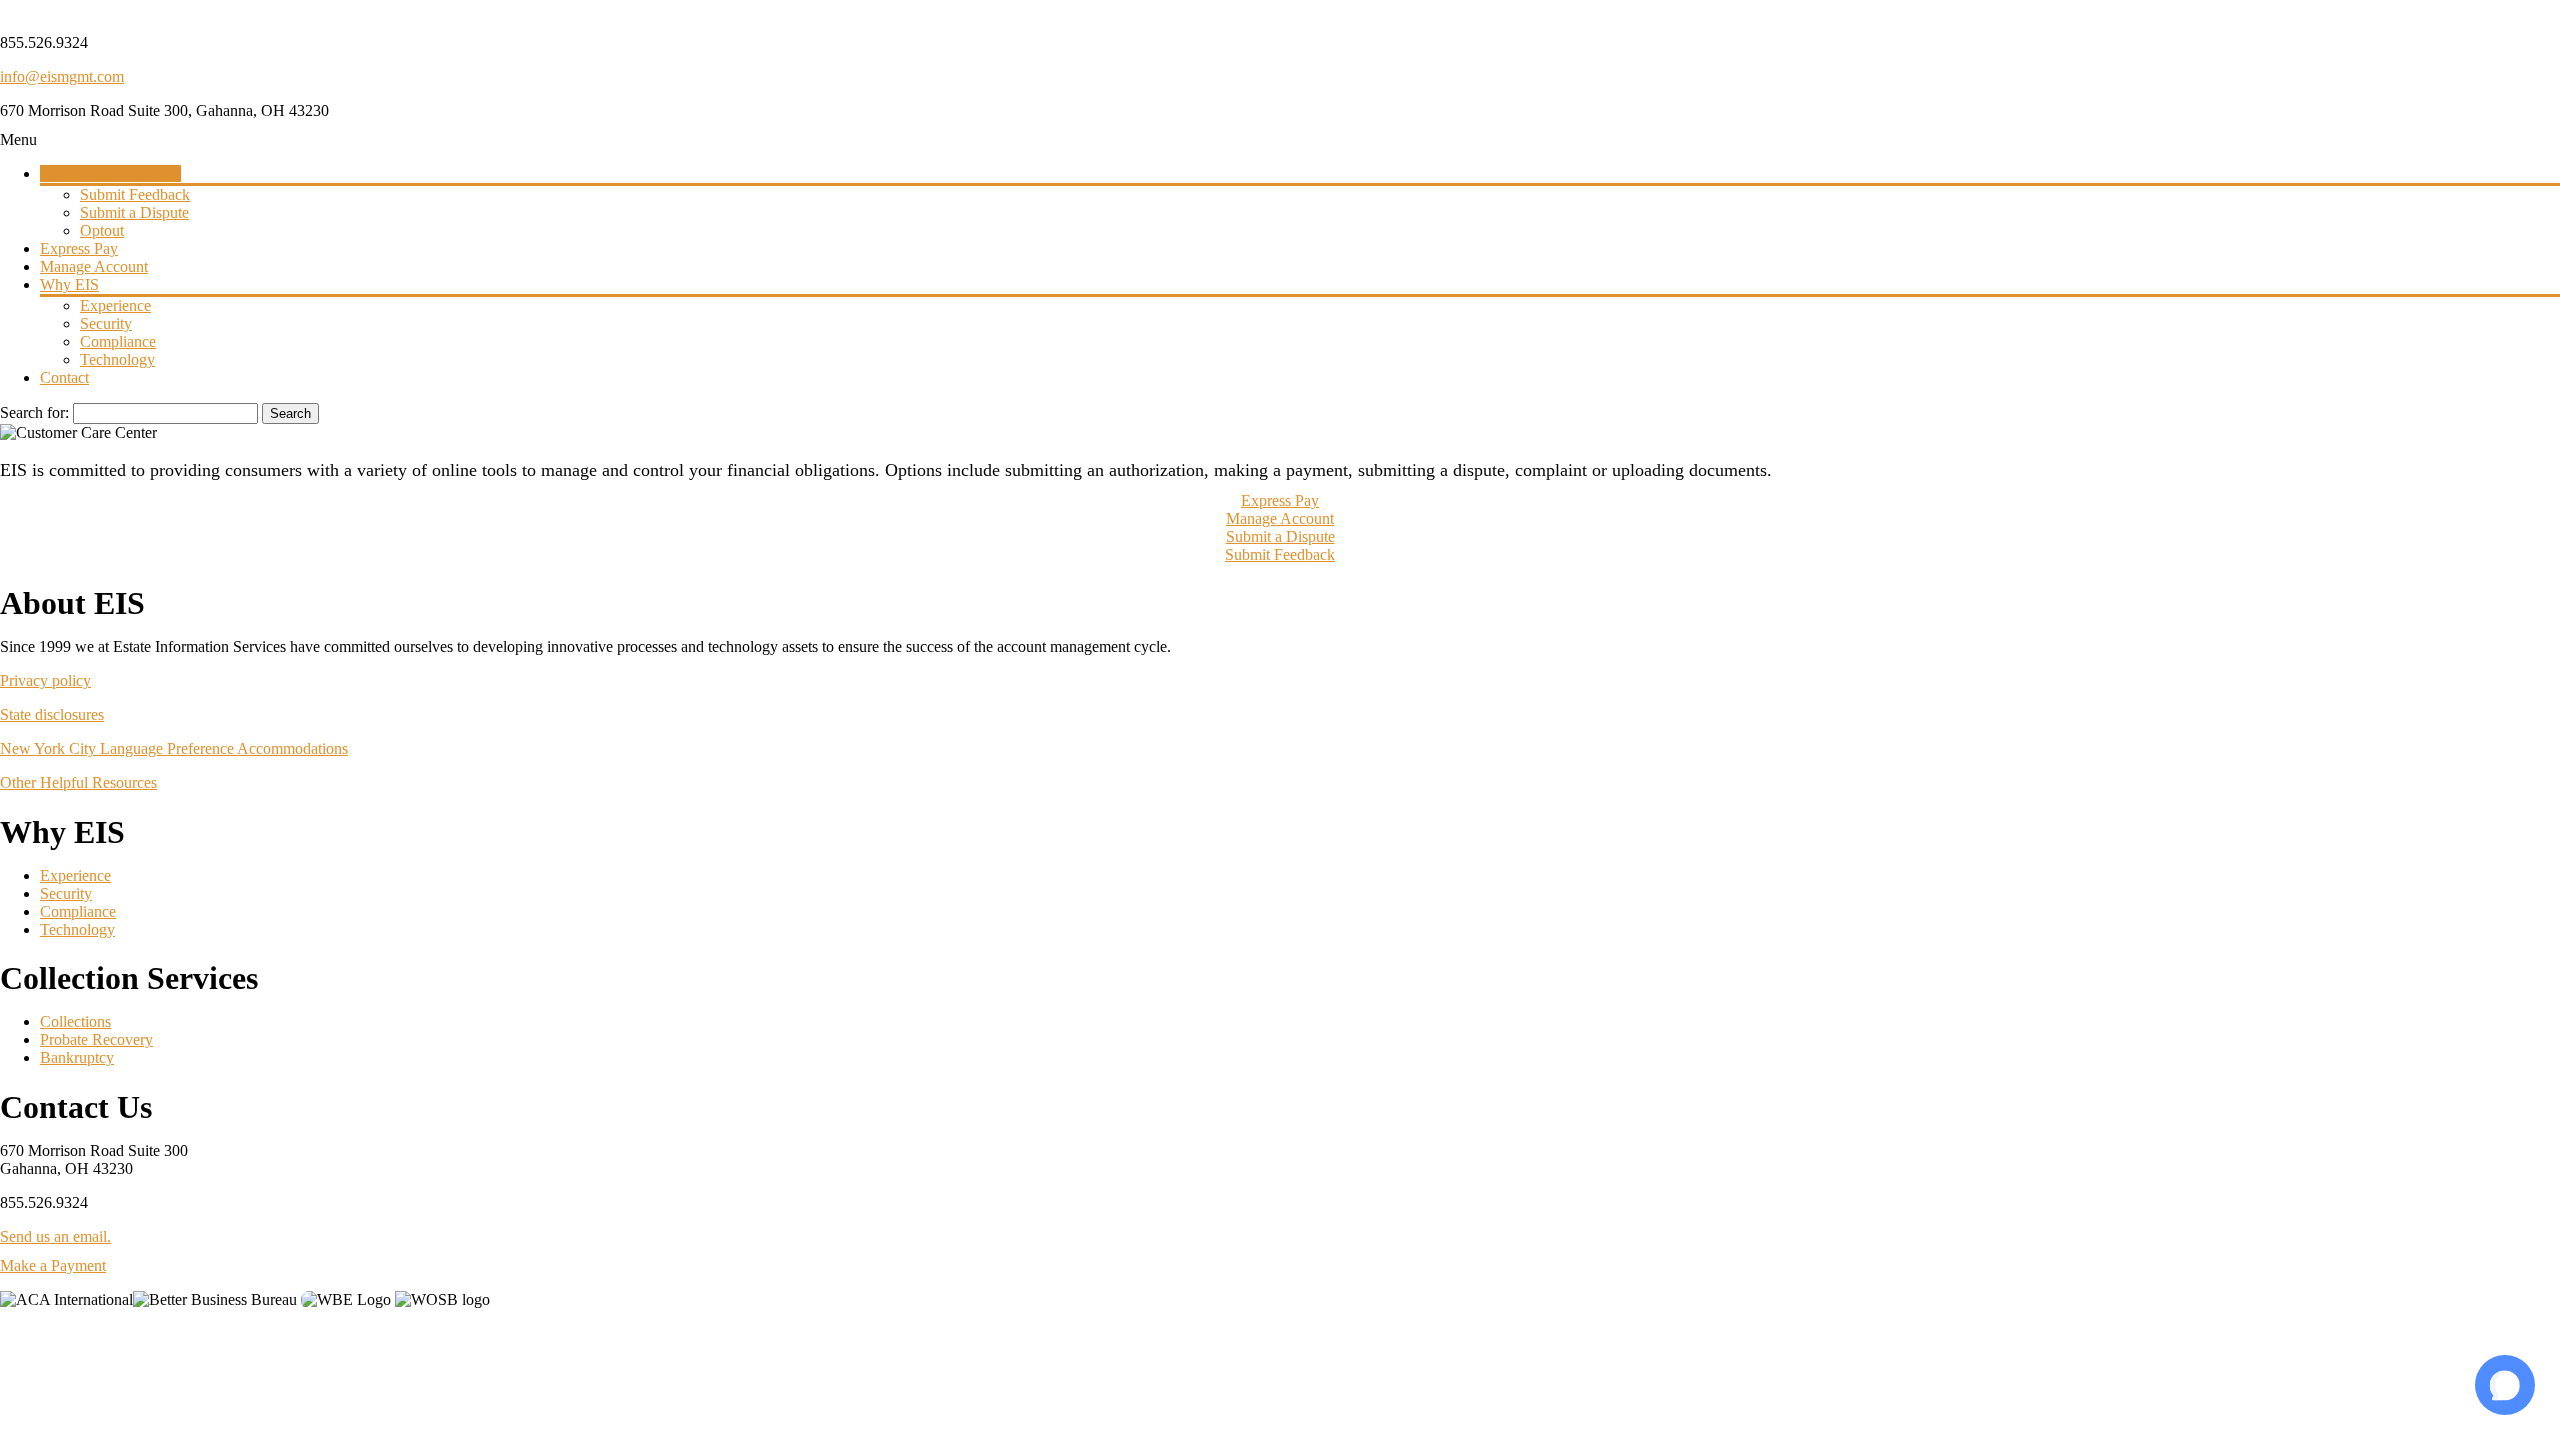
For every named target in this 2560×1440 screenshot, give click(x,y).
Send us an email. (55, 1236)
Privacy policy (45, 680)
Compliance (78, 911)
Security (66, 893)
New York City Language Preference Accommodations (174, 748)
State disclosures (52, 714)
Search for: (34, 412)
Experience (75, 875)
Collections (75, 1021)
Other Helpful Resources (78, 782)
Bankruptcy (77, 1057)
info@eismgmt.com (62, 76)
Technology (77, 929)
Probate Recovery (96, 1039)
